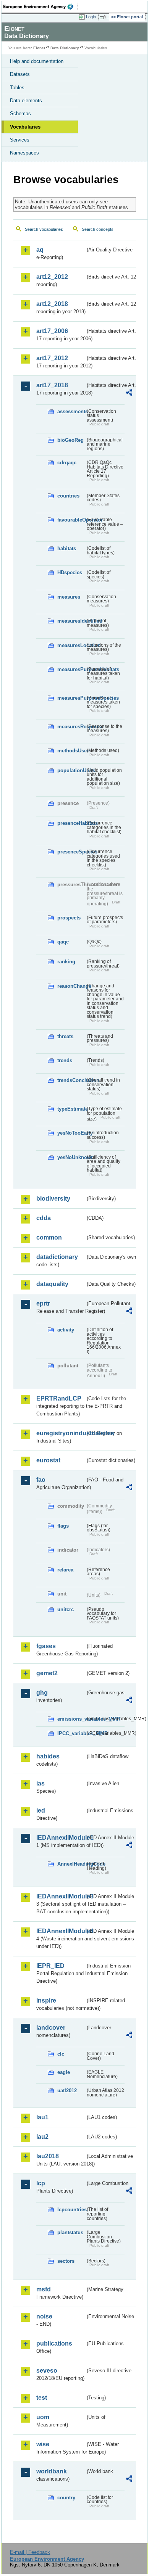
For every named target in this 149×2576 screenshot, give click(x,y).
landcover (51, 2028)
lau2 (42, 2137)
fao (41, 1480)
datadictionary (57, 1257)
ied (41, 1810)
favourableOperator (71, 520)
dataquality (52, 1284)
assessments (71, 411)
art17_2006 (52, 331)
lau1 (42, 2117)
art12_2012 (52, 277)
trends (65, 1060)
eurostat (48, 1460)
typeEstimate (71, 1109)
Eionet (39, 48)
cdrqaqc (67, 463)
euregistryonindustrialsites (61, 1433)
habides (48, 1756)
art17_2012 (52, 358)
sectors (66, 2261)
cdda (44, 1218)
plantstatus (70, 2232)
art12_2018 (52, 304)
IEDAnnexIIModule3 (61, 1896)
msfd (44, 2289)
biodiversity (53, 1199)
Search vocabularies (44, 229)
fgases (46, 1646)
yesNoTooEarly (71, 1133)
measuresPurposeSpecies (71, 698)
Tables (17, 88)
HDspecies (70, 572)
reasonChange (71, 986)
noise (44, 2316)
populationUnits (71, 770)
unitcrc (66, 1609)
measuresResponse (71, 727)
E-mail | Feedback (30, 2552)
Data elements (26, 101)
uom (43, 2417)
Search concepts (98, 229)
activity (66, 1330)
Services (20, 140)
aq (40, 250)
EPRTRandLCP (59, 1398)
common (49, 1237)
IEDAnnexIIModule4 (61, 1931)
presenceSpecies (71, 852)
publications (54, 2343)
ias (40, 1783)
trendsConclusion (71, 1080)
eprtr (43, 1303)
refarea (65, 1570)
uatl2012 (67, 2091)
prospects (69, 918)
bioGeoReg (70, 440)
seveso (47, 2371)
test (42, 2398)
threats (65, 1036)
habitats (67, 548)
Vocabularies (25, 127)
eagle (64, 2072)
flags (63, 1526)
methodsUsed (71, 751)
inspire (46, 2000)
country (66, 2498)
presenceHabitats (71, 823)
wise (43, 2444)
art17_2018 (52, 385)
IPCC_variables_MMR (71, 1733)
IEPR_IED (50, 1966)
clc (61, 2054)
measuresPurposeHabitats (71, 669)
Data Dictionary (65, 48)
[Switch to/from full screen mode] (104, 17)
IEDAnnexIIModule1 (61, 1838)
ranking (66, 962)
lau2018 (48, 2156)
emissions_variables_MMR (71, 1719)
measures (69, 597)
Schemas (20, 114)
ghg (42, 1693)
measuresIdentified (71, 621)
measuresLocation (71, 645)
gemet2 (47, 1673)
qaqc (63, 942)
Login (91, 17)
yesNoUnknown (71, 1157)
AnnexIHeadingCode (71, 1864)
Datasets (20, 74)
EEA (41, 6)
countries (68, 496)
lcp (41, 2183)
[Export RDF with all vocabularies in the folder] (129, 394)
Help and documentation (37, 61)
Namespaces (24, 153)
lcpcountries (71, 2210)
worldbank (52, 2471)
